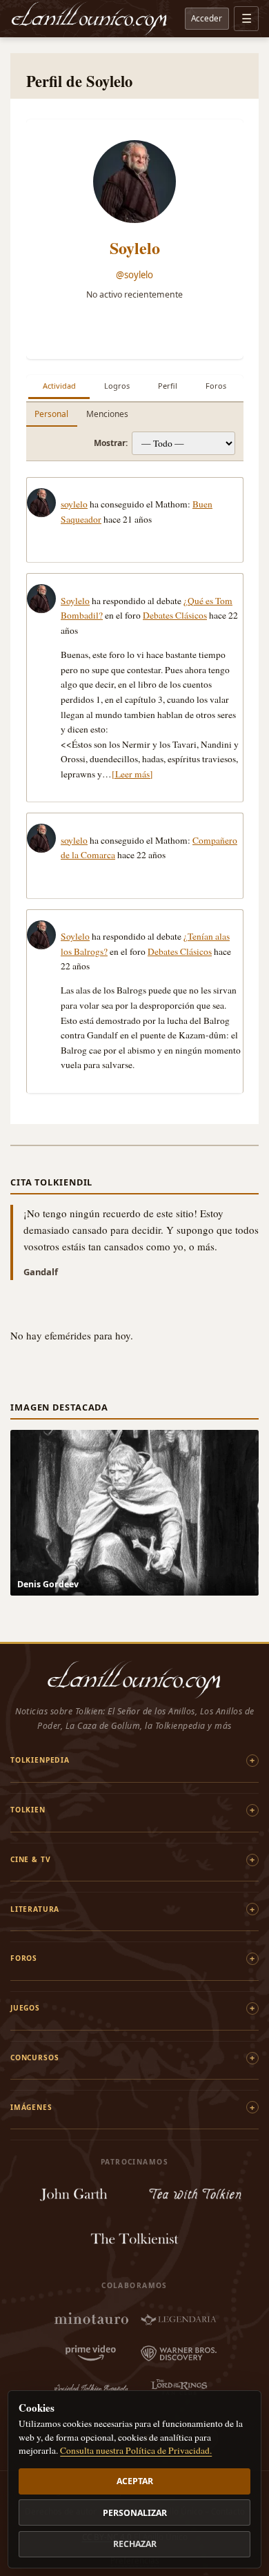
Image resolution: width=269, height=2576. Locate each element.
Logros (117, 386)
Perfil (168, 386)
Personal (51, 414)
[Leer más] (132, 774)
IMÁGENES (31, 2107)
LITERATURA (35, 1909)
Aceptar (135, 2481)
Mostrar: (111, 443)
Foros (216, 386)
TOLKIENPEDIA (40, 1760)
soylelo (74, 504)
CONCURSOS (34, 2057)
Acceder (207, 18)
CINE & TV (30, 1859)
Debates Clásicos (175, 615)
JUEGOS (25, 2008)
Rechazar (135, 2544)
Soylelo (135, 248)
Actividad (59, 386)
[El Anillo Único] (90, 19)
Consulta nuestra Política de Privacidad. (136, 2450)
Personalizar (135, 2513)
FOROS (24, 1958)
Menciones (107, 414)
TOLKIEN (28, 1810)
